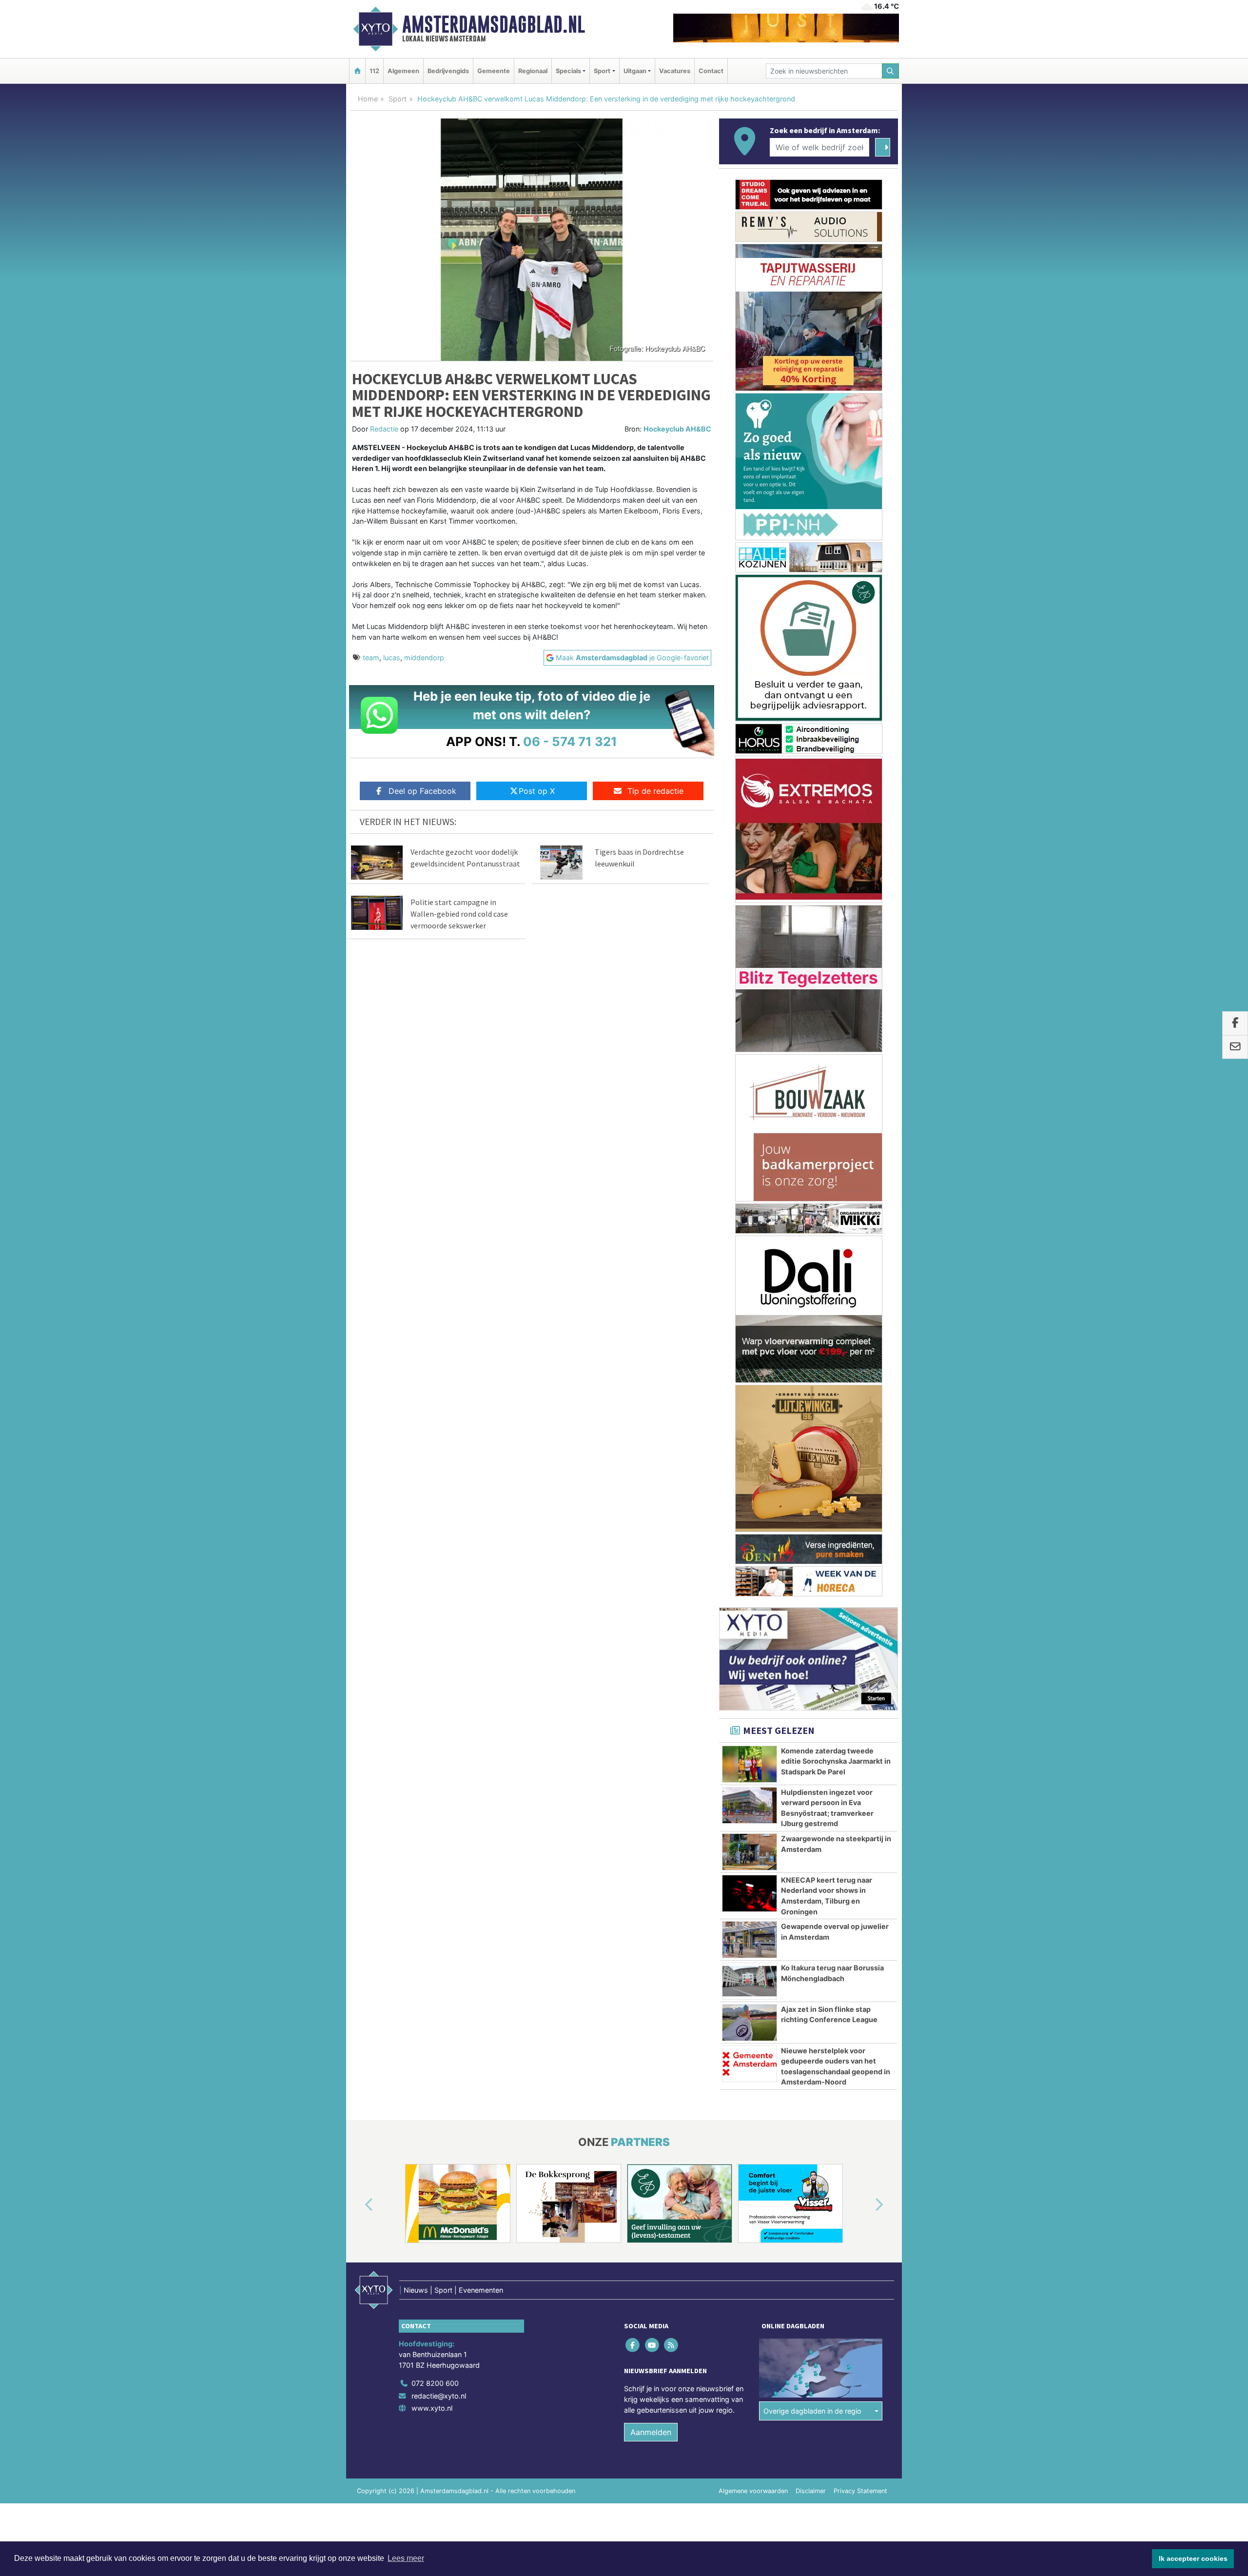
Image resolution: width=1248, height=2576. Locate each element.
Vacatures (675, 71)
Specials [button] (568, 71)
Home (368, 99)
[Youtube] (653, 2333)
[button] (358, 2194)
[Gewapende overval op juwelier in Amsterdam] (750, 1928)
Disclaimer (811, 2479)
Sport (398, 99)
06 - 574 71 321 (570, 741)
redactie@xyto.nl (439, 2384)
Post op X (537, 791)
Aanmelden (651, 2420)
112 (374, 71)
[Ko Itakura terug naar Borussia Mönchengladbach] (750, 1969)
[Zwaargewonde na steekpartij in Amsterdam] (750, 1840)
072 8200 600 (435, 2371)
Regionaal (533, 71)
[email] (1235, 1047)
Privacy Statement (860, 2479)
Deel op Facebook (422, 791)
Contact (711, 71)
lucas (392, 658)
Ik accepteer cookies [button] (1193, 2558)
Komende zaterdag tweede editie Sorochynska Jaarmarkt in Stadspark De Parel (836, 1750)
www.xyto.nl (432, 2396)
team (371, 658)
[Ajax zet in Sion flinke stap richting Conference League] (750, 2011)
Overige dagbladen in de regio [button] (812, 2399)
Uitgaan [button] (635, 71)
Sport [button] (602, 71)
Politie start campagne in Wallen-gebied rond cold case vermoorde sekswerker (459, 914)
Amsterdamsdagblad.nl (494, 24)
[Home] (357, 71)
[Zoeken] (891, 71)
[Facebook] (634, 2333)
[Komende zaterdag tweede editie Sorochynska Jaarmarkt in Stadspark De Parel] (750, 1752)
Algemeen (403, 71)
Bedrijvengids (448, 71)
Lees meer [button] (406, 2558)
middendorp (424, 658)
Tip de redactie (655, 791)
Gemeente (494, 71)
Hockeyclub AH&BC (677, 429)
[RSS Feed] (672, 2333)
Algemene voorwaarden (753, 2479)
